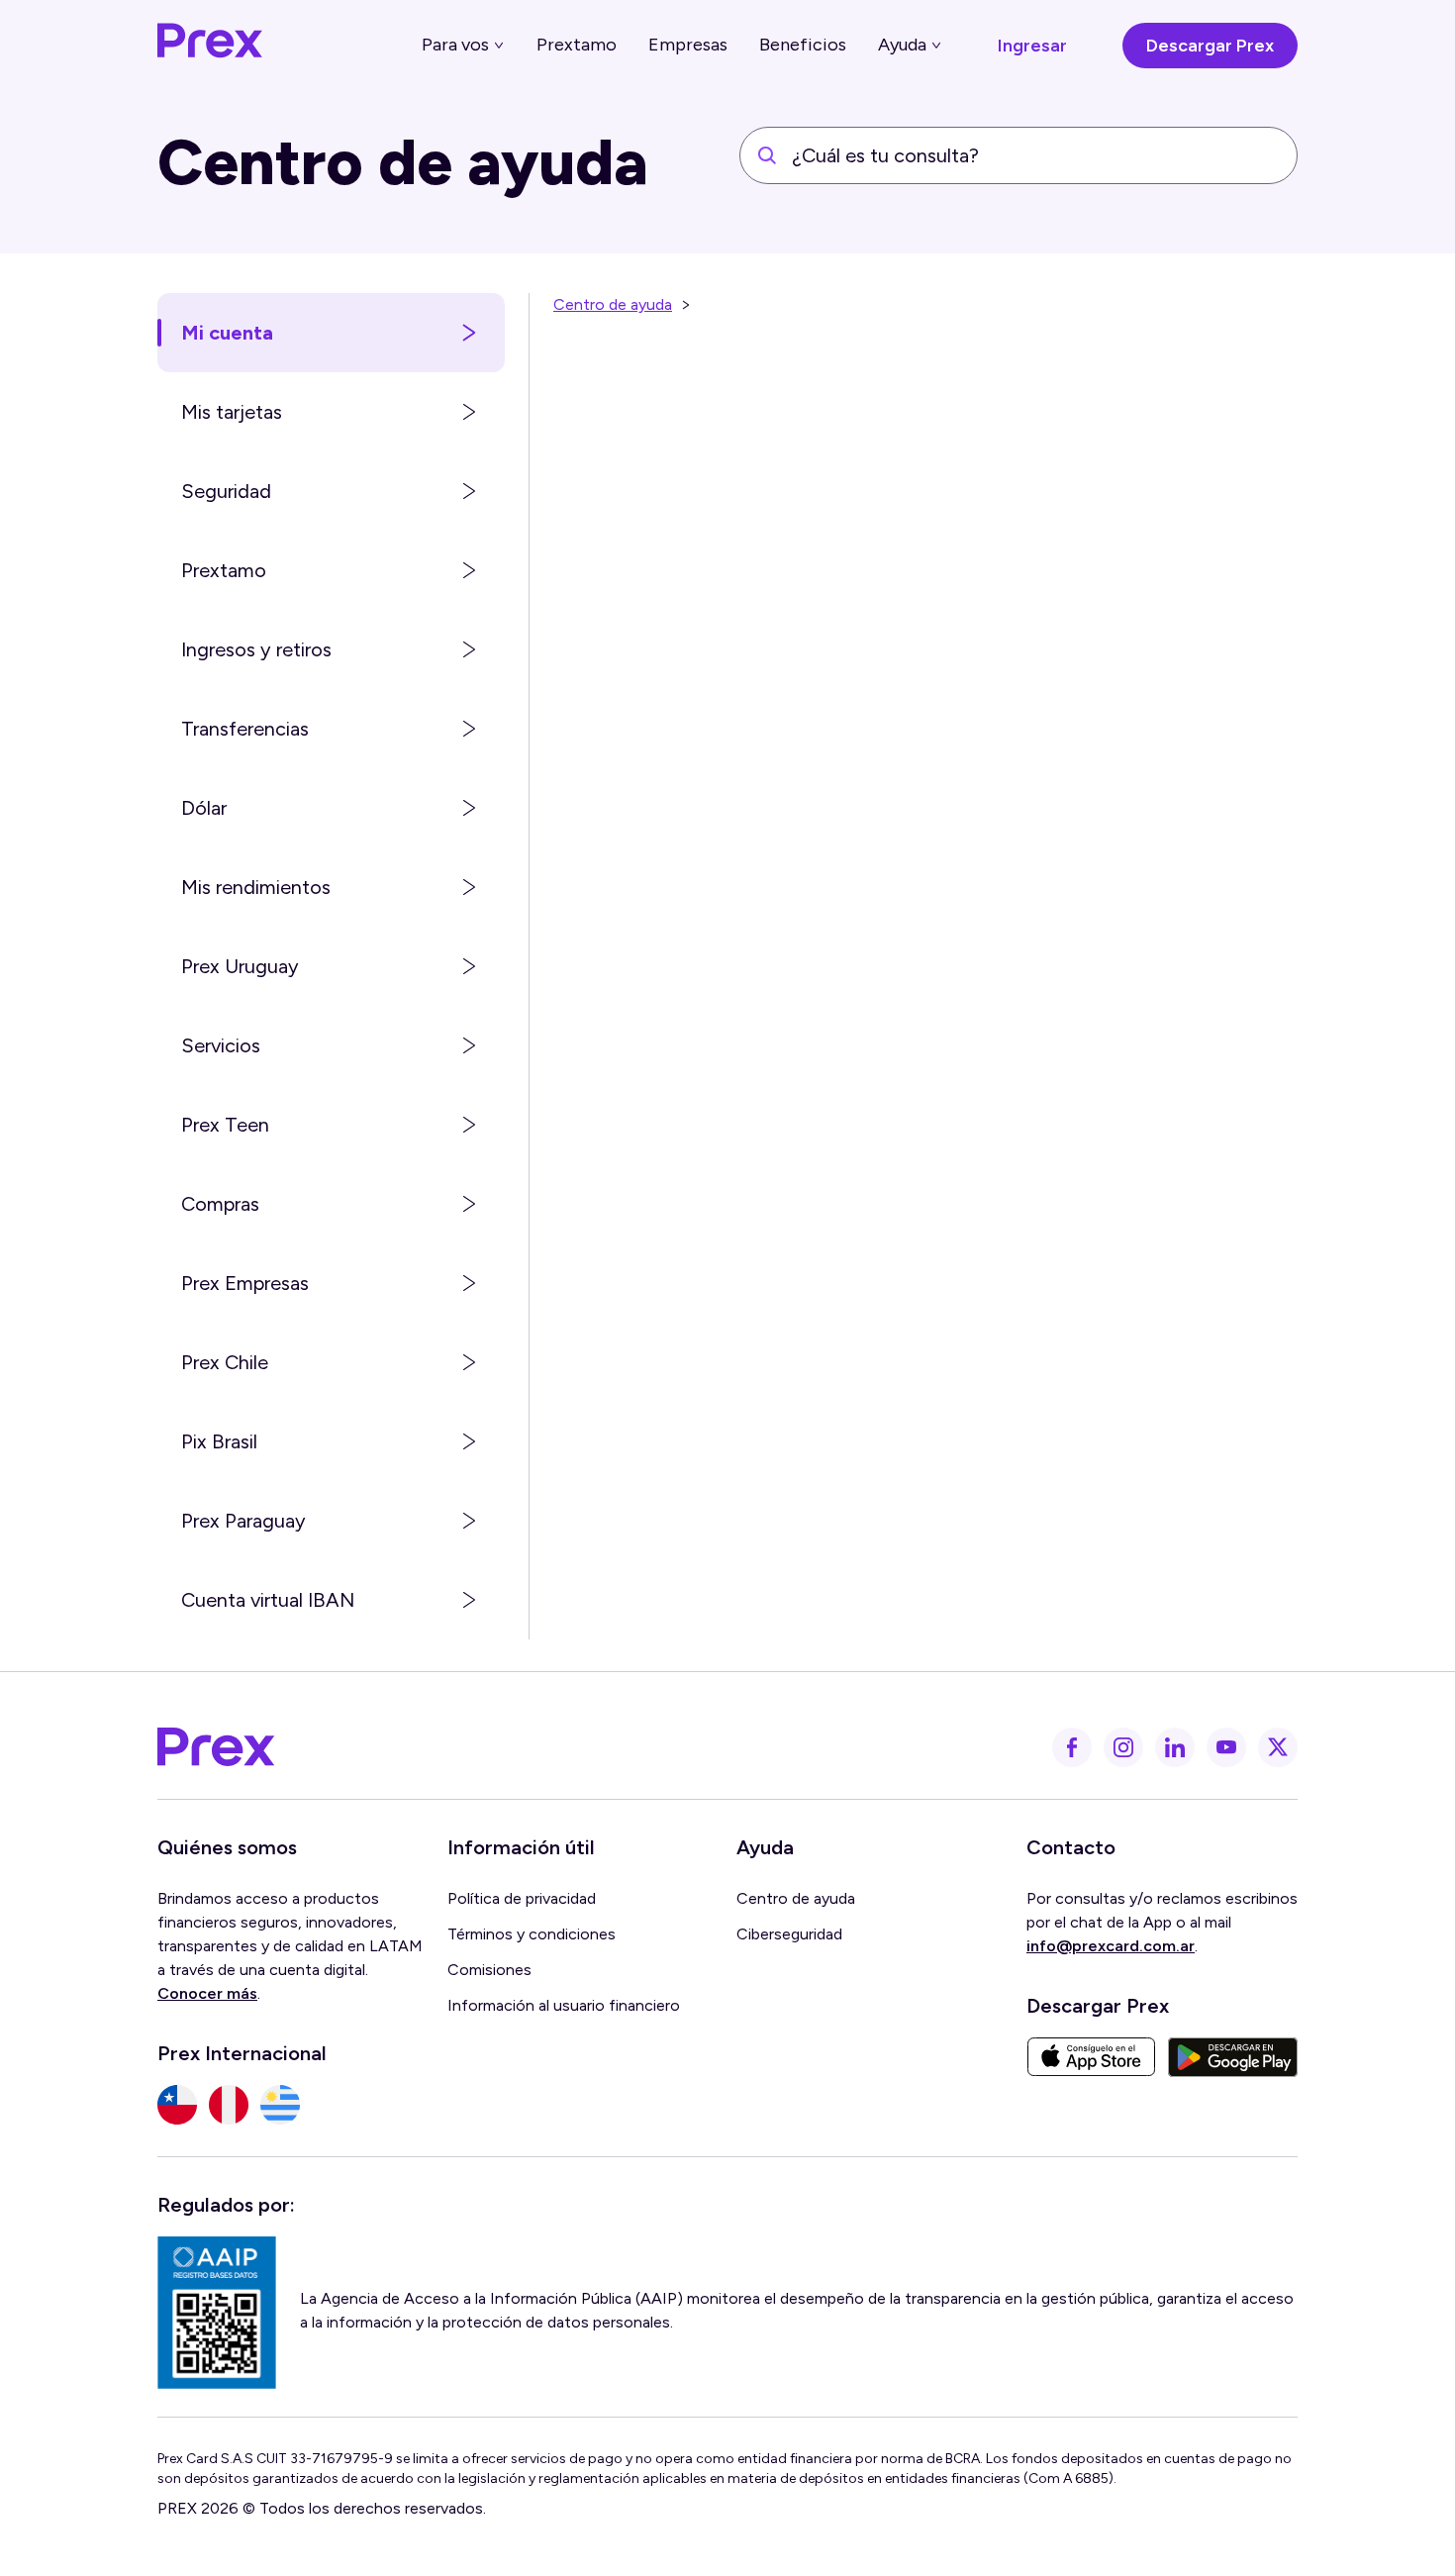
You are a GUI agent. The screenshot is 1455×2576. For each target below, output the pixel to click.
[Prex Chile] (177, 2105)
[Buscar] (767, 155)
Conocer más (207, 1993)
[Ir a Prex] (217, 1747)
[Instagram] (1123, 1747)
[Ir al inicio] (211, 46)
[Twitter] (1278, 1747)
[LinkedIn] (1175, 1747)
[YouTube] (1226, 1747)
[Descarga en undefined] (1091, 2057)
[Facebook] (1072, 1747)
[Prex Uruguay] (280, 2105)
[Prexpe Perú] (229, 2105)
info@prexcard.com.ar (1111, 1946)
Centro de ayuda (613, 304)
